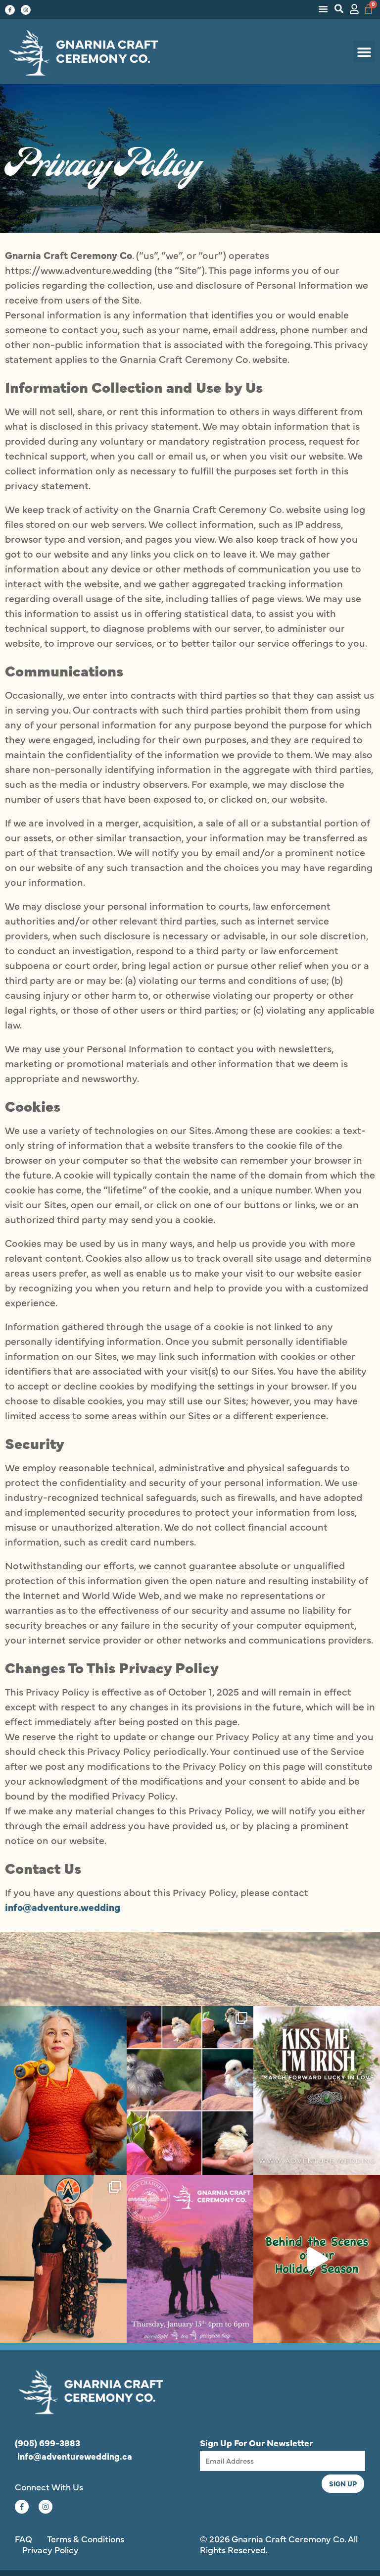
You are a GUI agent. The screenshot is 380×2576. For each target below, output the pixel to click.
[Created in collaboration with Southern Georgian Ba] (190, 2259)
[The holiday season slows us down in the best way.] (317, 2259)
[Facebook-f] (10, 10)
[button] (323, 9)
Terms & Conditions (86, 2539)
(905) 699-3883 (47, 2443)
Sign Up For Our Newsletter (256, 2443)
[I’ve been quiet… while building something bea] (63, 2090)
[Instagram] (26, 10)
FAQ (24, 2539)
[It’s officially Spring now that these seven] (190, 2090)
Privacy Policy (50, 2550)
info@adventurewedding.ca (75, 2456)
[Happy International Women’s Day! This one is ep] (63, 2259)
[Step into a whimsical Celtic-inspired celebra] (317, 2090)
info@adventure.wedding (63, 1907)
